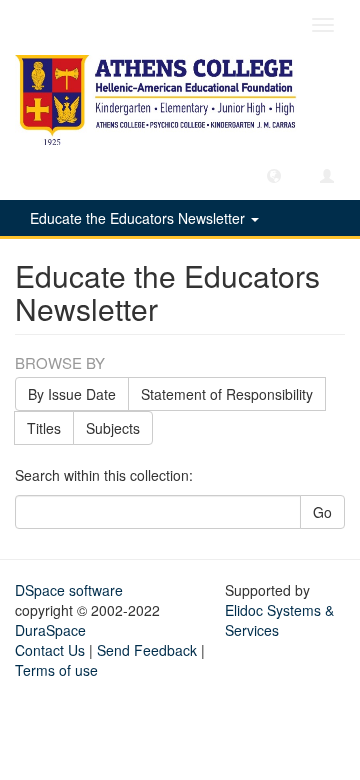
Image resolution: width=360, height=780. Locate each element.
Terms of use (56, 670)
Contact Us (50, 650)
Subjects (113, 428)
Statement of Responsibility (227, 394)
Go (322, 512)
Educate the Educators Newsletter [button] (139, 218)
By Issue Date (72, 394)
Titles (44, 428)
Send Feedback (147, 650)
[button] (274, 175)
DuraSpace (50, 630)
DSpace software (69, 590)
